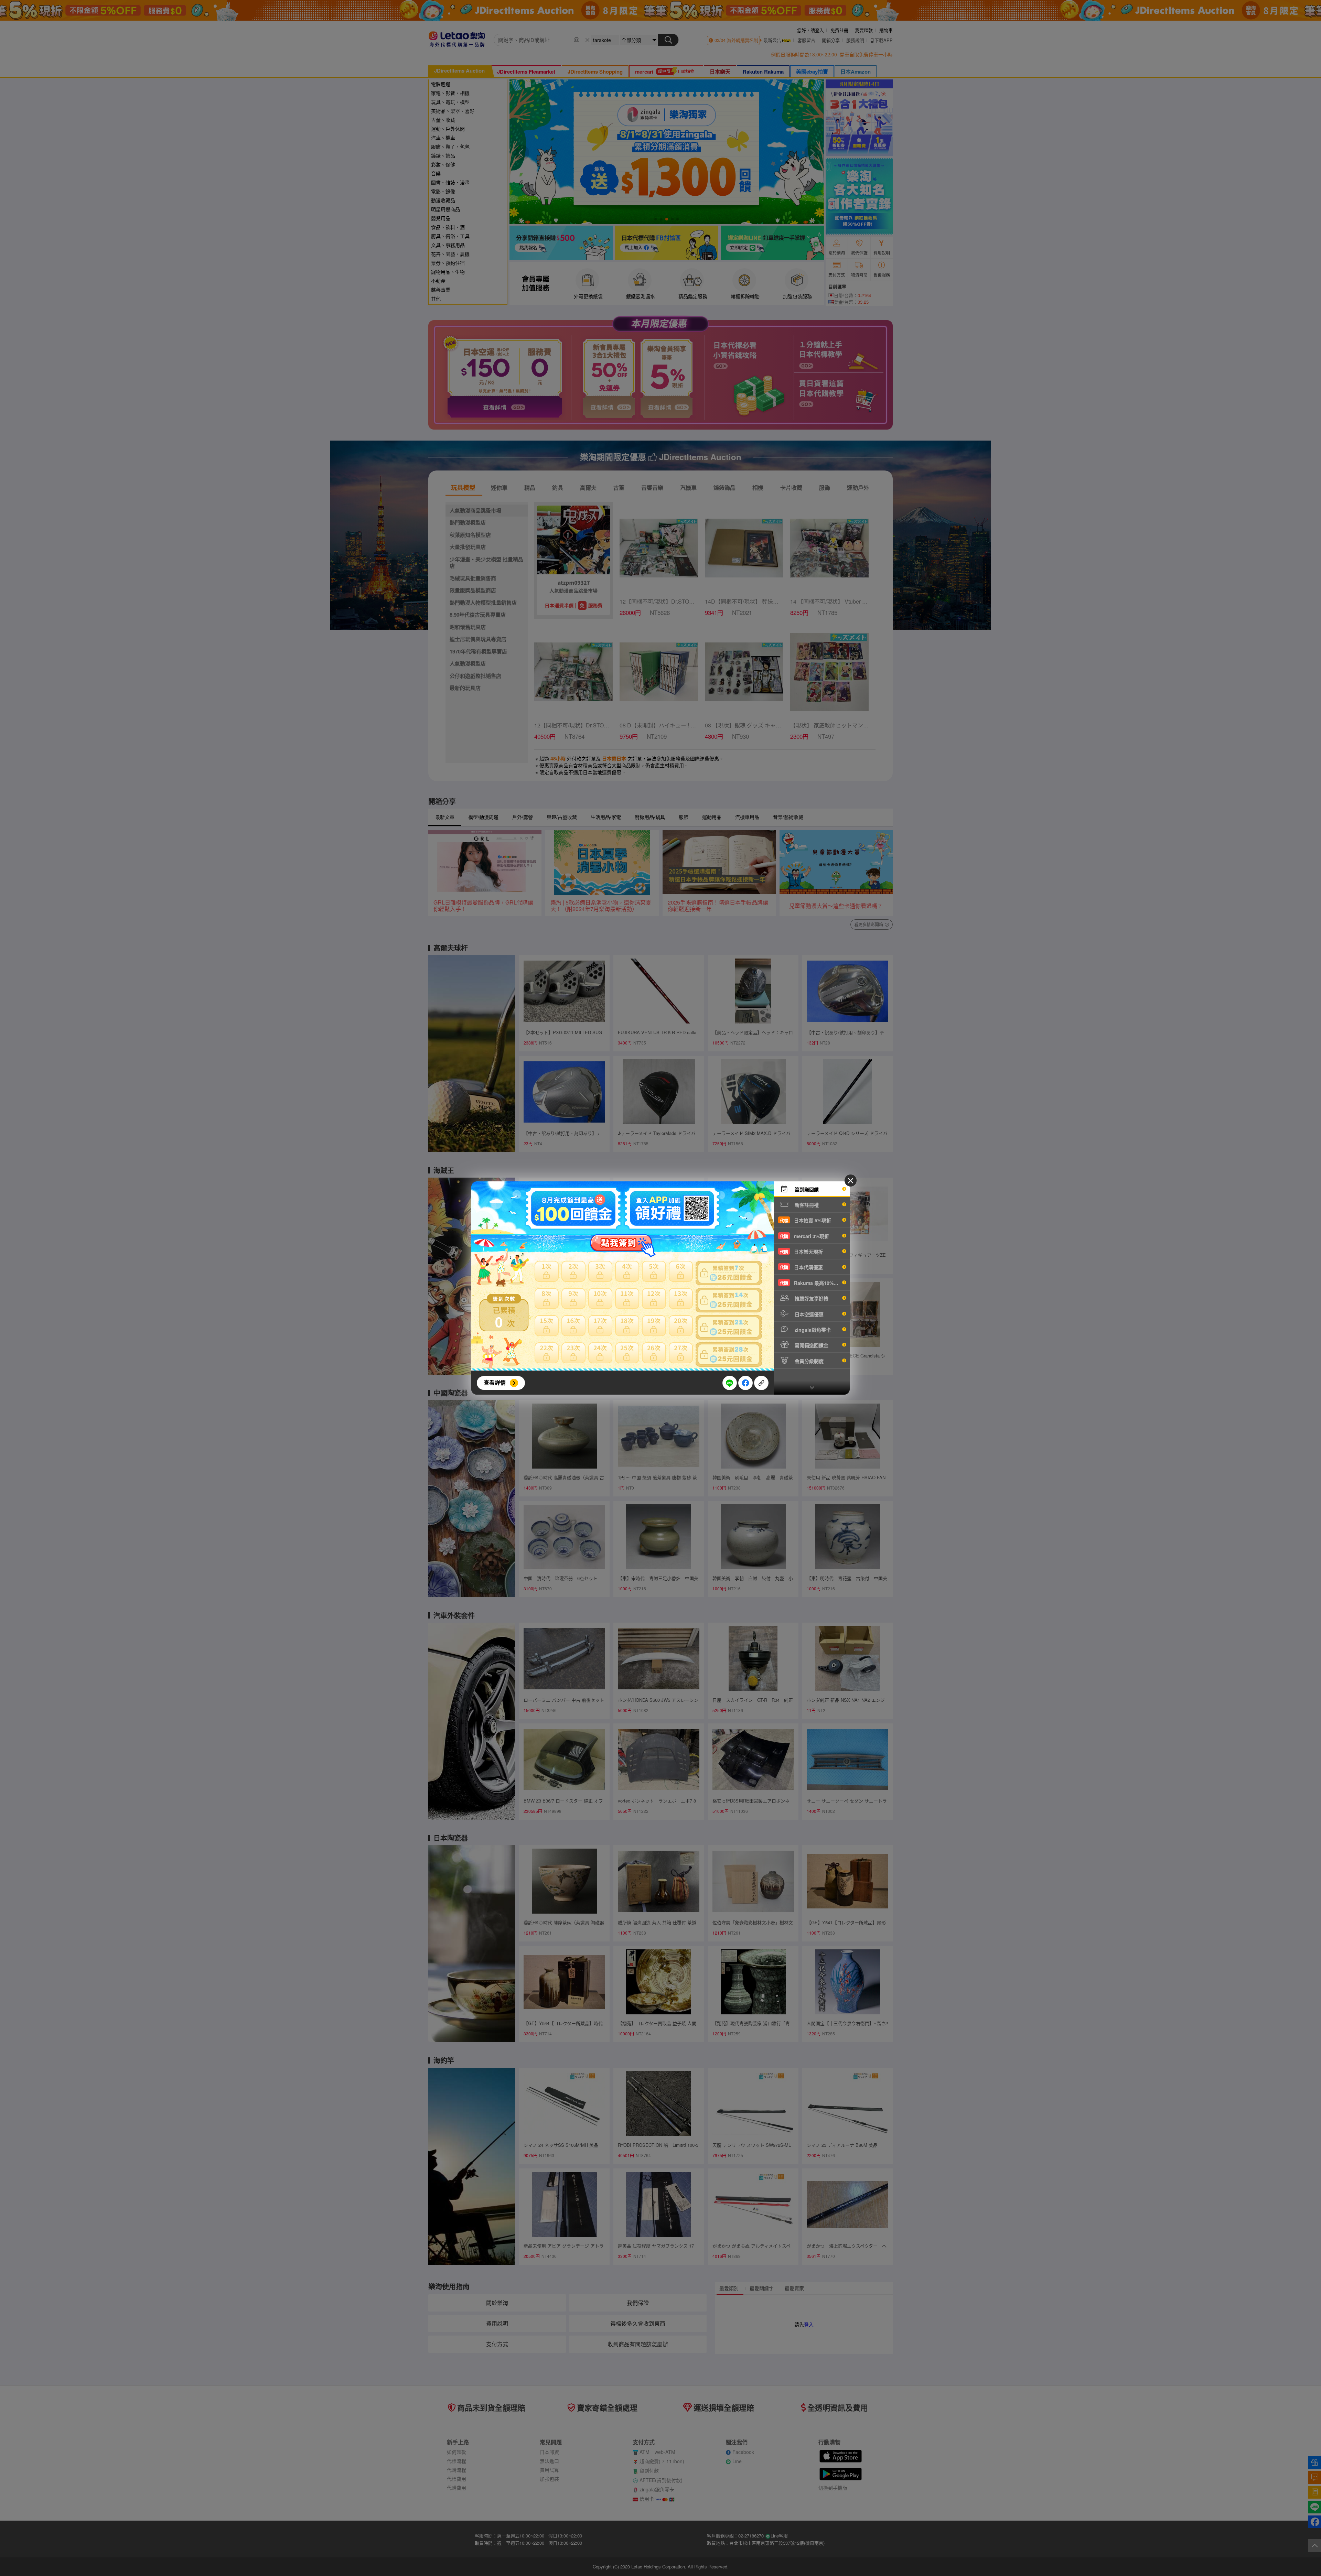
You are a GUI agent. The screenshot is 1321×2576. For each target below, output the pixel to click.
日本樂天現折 (801, 1252)
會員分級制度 (808, 1361)
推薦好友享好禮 (811, 1298)
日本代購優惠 (801, 1267)
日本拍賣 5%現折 (806, 1220)
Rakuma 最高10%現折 (812, 1283)
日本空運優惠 (808, 1314)
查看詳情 (495, 1382)
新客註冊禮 (806, 1205)
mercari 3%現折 (804, 1236)
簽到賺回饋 (806, 1189)
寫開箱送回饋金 (811, 1345)
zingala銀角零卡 (812, 1330)
